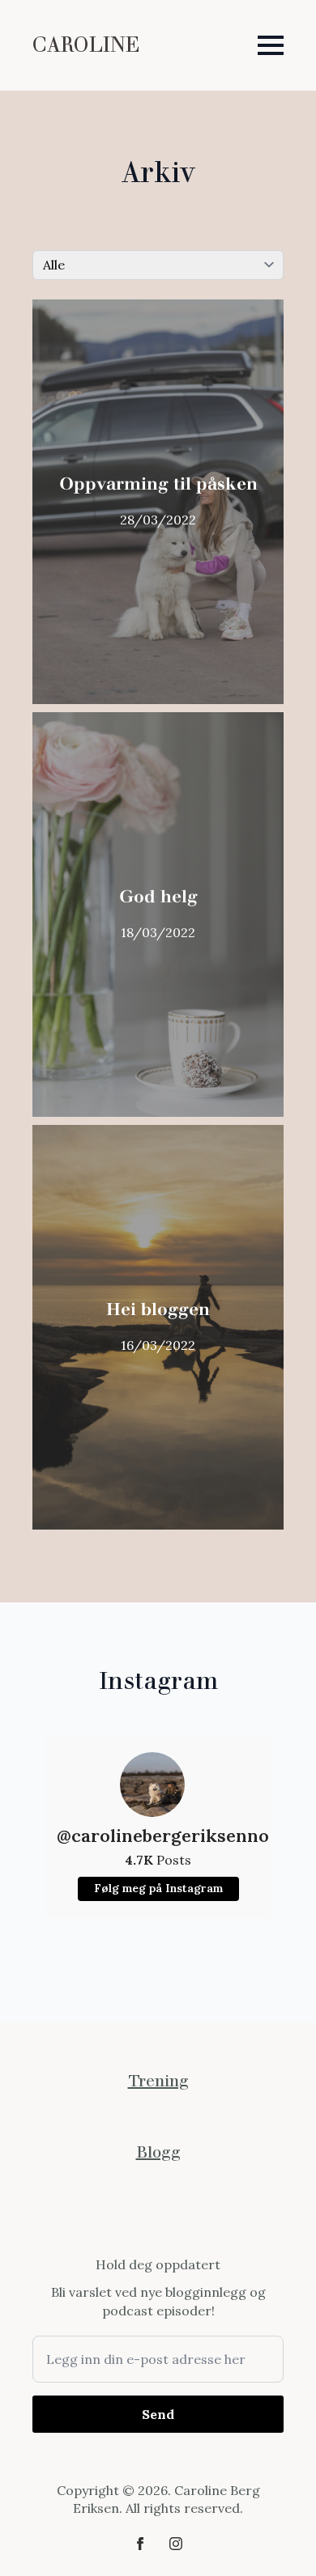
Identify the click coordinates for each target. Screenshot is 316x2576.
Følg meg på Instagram (158, 1888)
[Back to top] (275, 2536)
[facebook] (140, 2544)
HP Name (51, 2268)
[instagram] (176, 2544)
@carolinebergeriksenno (158, 1835)
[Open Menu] (271, 45)
